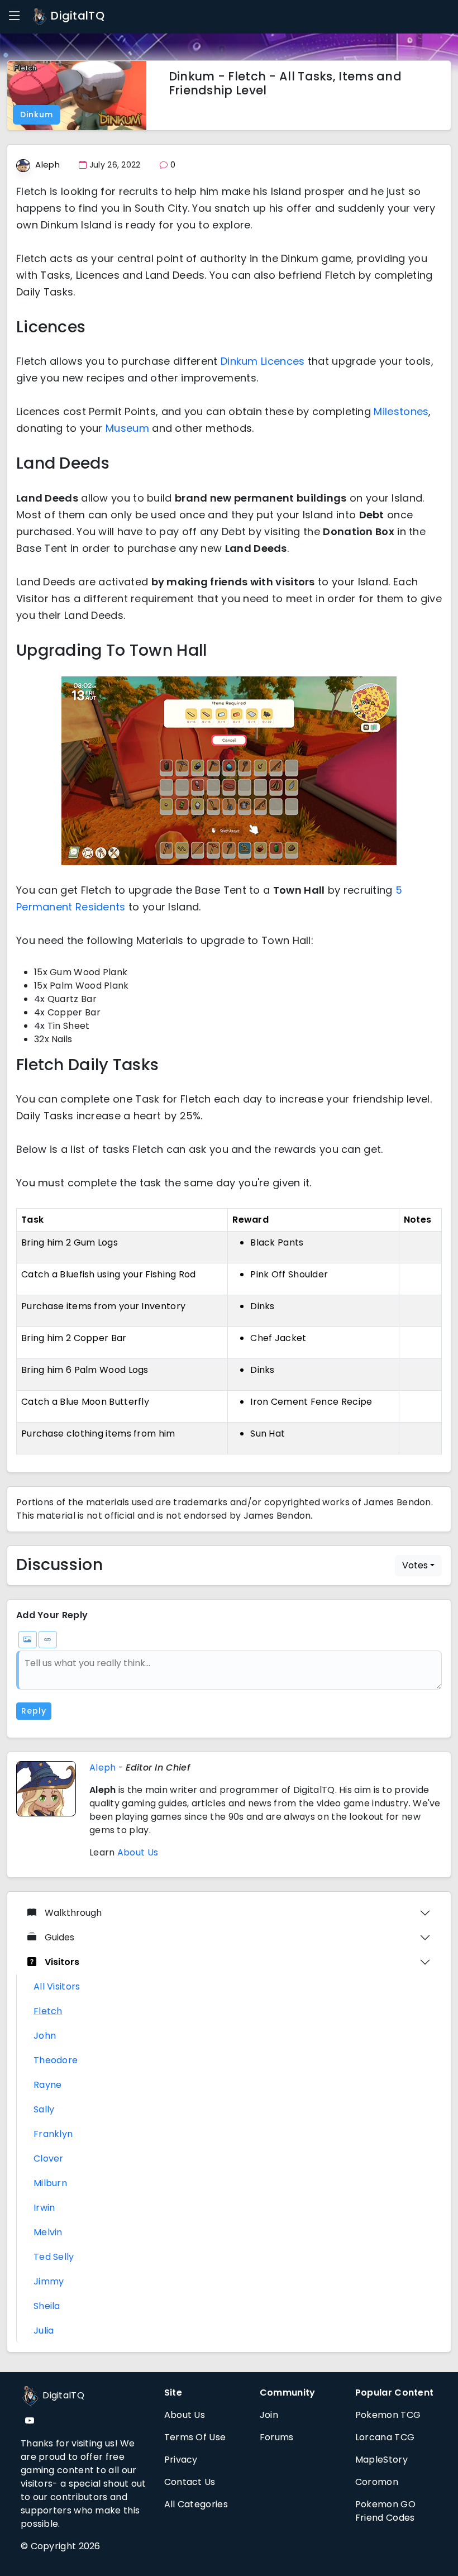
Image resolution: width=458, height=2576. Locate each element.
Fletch (48, 2011)
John (45, 2036)
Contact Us (190, 2482)
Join (269, 2415)
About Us (138, 1852)
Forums (277, 2437)
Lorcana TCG (385, 2437)
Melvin (48, 2232)
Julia (44, 2331)
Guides (59, 1937)
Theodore (56, 2060)
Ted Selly (54, 2257)
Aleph (47, 164)
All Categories (196, 2504)
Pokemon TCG (388, 2415)
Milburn (50, 2183)
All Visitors (57, 1986)
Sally (44, 2109)
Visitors (62, 1962)
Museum (127, 428)
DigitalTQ (76, 16)
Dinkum (37, 115)
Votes (415, 1565)
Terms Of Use (195, 2437)
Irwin (44, 2208)
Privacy (181, 2460)
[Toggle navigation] (15, 16)
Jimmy (49, 2281)
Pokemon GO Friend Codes (385, 2511)
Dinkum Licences (263, 361)
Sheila (47, 2306)
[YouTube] (30, 2421)
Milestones (401, 411)
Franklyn (53, 2134)
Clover (49, 2158)
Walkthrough (73, 1913)
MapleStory (381, 2460)
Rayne (48, 2085)
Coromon (377, 2482)
